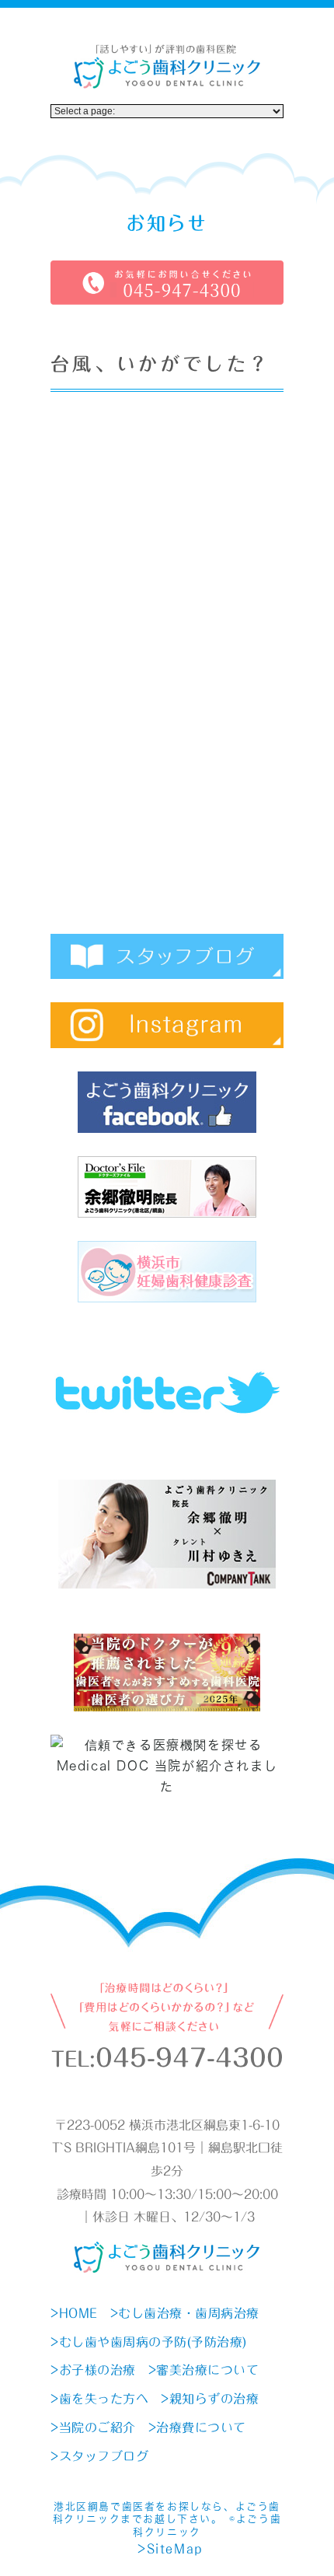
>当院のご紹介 (93, 2427)
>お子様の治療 (93, 2370)
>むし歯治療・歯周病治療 (185, 2313)
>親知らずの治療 (210, 2399)
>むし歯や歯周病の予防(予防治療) (149, 2342)
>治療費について (197, 2427)
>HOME (74, 2313)
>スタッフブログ (99, 2456)
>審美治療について (204, 2370)
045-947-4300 (190, 2058)
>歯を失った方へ (99, 2399)
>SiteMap (170, 2549)
